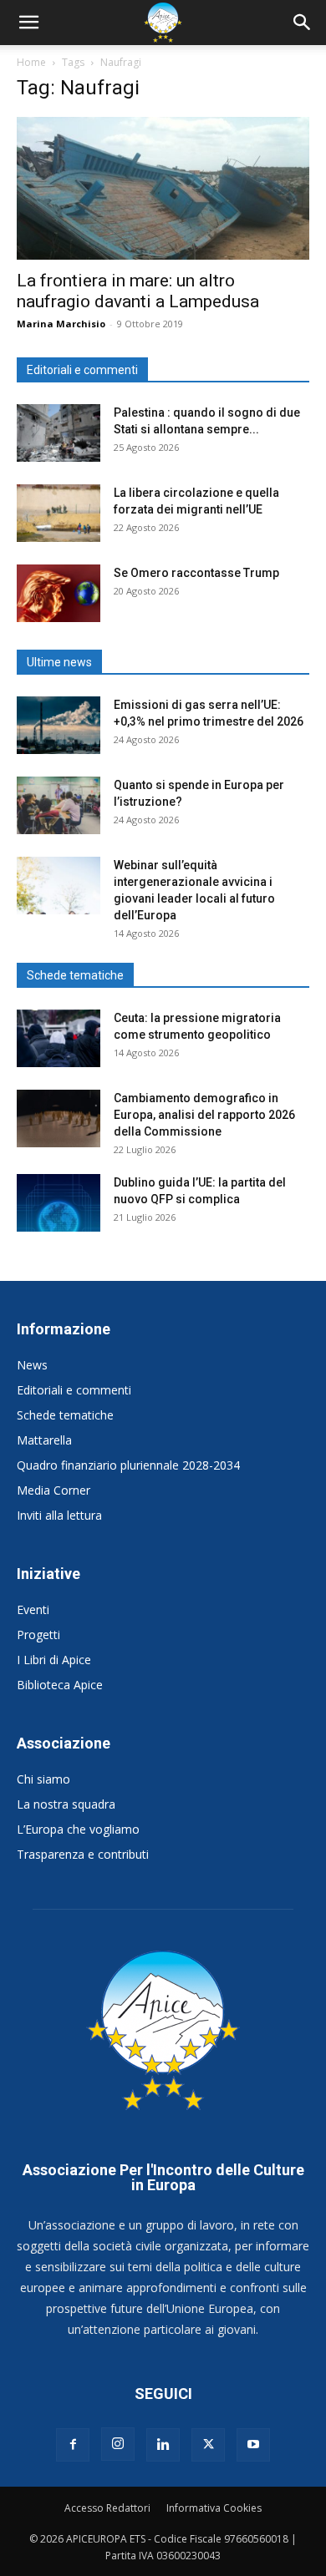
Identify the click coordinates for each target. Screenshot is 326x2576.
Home (31, 62)
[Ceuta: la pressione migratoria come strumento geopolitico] (59, 1038)
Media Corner (53, 1490)
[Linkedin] (163, 2445)
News (32, 1365)
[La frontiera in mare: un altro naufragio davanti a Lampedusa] (163, 188)
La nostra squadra (66, 1804)
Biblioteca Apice (60, 1685)
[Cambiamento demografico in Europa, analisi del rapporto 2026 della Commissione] (59, 1118)
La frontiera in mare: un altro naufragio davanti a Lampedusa (138, 291)
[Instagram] (118, 2444)
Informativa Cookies (214, 2508)
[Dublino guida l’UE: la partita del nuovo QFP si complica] (59, 1203)
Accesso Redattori (107, 2508)
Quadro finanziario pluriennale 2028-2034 (128, 1465)
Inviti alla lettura (59, 1515)
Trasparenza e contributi (83, 1854)
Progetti (38, 1635)
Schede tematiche (65, 1415)
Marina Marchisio (61, 324)
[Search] (303, 23)
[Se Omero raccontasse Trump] (59, 593)
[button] (28, 23)
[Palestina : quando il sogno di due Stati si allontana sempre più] (59, 433)
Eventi (33, 1609)
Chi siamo (43, 1779)
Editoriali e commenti (74, 1390)
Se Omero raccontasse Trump (196, 573)
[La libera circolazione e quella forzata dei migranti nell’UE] (59, 513)
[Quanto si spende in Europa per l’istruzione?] (59, 805)
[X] (208, 2445)
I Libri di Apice (54, 1660)
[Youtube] (253, 2445)
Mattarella (44, 1440)
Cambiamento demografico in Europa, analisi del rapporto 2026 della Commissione (204, 1115)
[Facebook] (73, 2445)
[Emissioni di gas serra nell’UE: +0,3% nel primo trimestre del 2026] (59, 725)
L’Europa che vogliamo (78, 1829)
